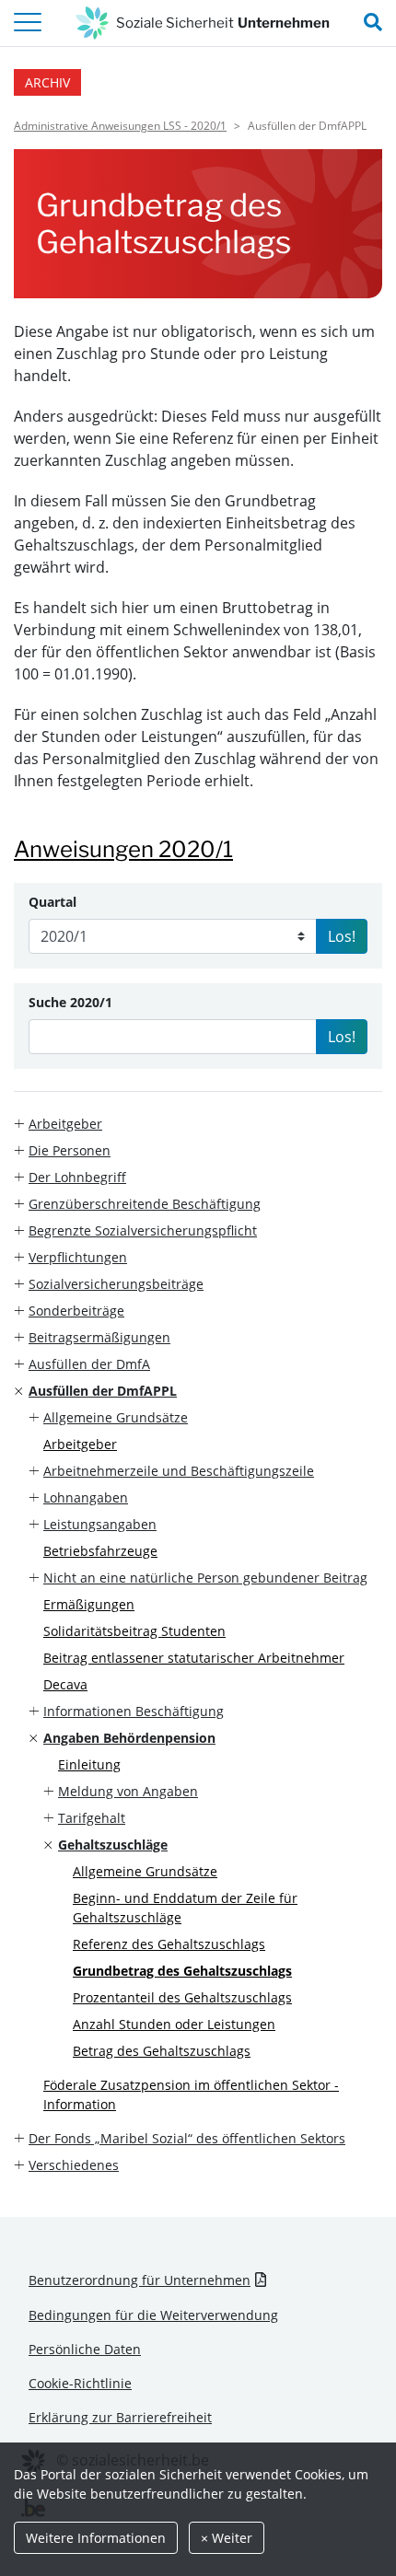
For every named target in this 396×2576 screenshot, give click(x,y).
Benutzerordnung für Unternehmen (140, 2280)
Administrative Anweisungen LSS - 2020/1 (120, 126)
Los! (342, 936)
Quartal (52, 902)
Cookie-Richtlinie (80, 2383)
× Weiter (227, 2538)
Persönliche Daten (85, 2349)
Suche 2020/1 (70, 1002)
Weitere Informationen (96, 2538)
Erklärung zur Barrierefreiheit (120, 2417)
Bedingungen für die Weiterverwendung (153, 2315)
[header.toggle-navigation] (28, 23)
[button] (198, 1124)
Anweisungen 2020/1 (123, 849)
